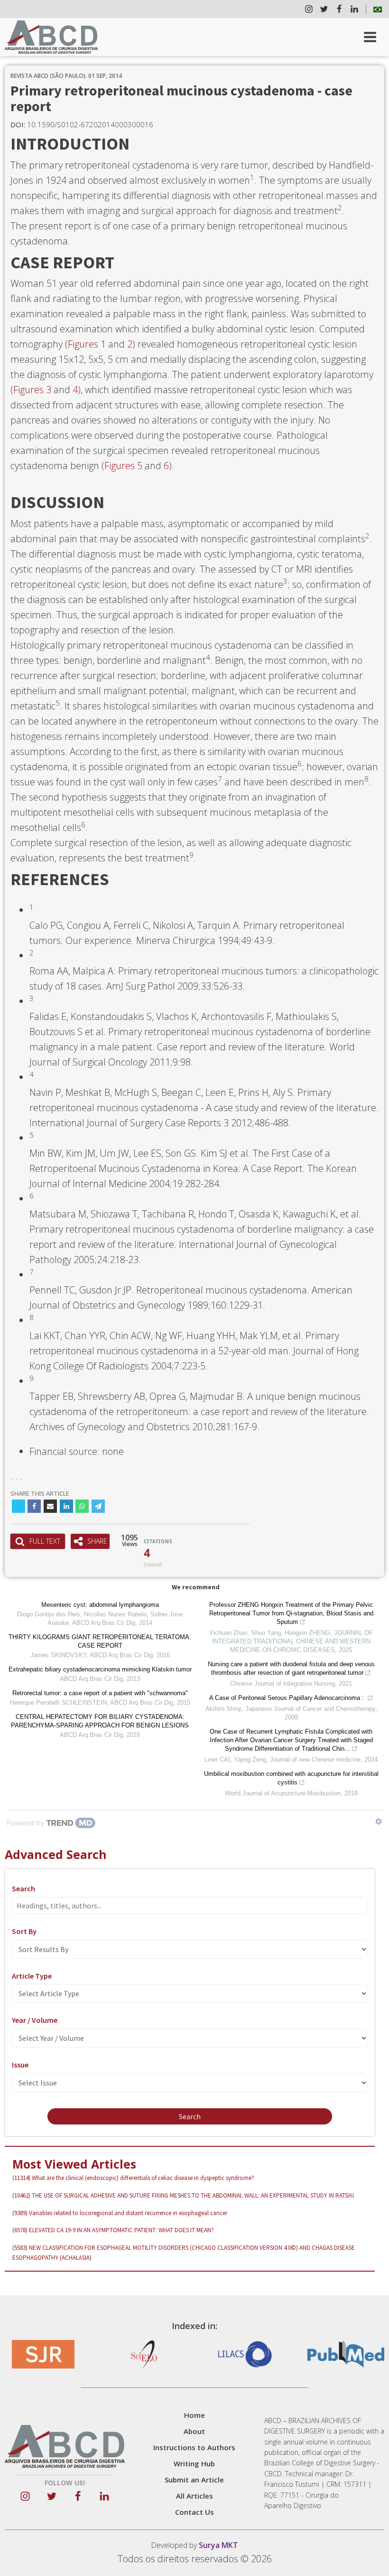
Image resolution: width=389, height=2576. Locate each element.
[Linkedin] (66, 1506)
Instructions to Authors (194, 2447)
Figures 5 (123, 466)
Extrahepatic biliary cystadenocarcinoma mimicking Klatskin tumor (100, 1669)
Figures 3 (32, 390)
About (194, 2431)
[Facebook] (34, 1506)
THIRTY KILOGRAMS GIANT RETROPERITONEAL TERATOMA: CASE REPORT (100, 1641)
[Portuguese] (378, 9)
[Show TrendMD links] (379, 1821)
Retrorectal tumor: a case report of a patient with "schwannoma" (100, 1693)
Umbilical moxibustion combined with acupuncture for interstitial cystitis (291, 1778)
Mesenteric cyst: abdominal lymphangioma (100, 1605)
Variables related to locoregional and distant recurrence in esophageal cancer (120, 2213)
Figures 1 (87, 344)
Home (194, 2415)
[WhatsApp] (82, 1506)
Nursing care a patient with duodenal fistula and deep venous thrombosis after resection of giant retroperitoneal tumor (291, 1668)
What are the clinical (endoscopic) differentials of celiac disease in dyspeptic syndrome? (133, 2178)
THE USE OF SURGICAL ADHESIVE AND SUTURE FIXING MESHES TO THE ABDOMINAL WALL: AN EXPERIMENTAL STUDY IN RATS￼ (183, 2195)
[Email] (50, 1506)
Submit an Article (194, 2480)
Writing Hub (194, 2463)
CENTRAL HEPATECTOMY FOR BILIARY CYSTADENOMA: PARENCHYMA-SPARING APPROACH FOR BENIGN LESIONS (100, 1721)
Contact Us (194, 2512)
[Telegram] (98, 1506)
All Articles (194, 2496)
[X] (19, 1506)
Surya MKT (218, 2545)
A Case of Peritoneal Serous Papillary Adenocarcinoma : (287, 1698)
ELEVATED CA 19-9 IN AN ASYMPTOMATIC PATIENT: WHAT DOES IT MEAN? (113, 2230)
